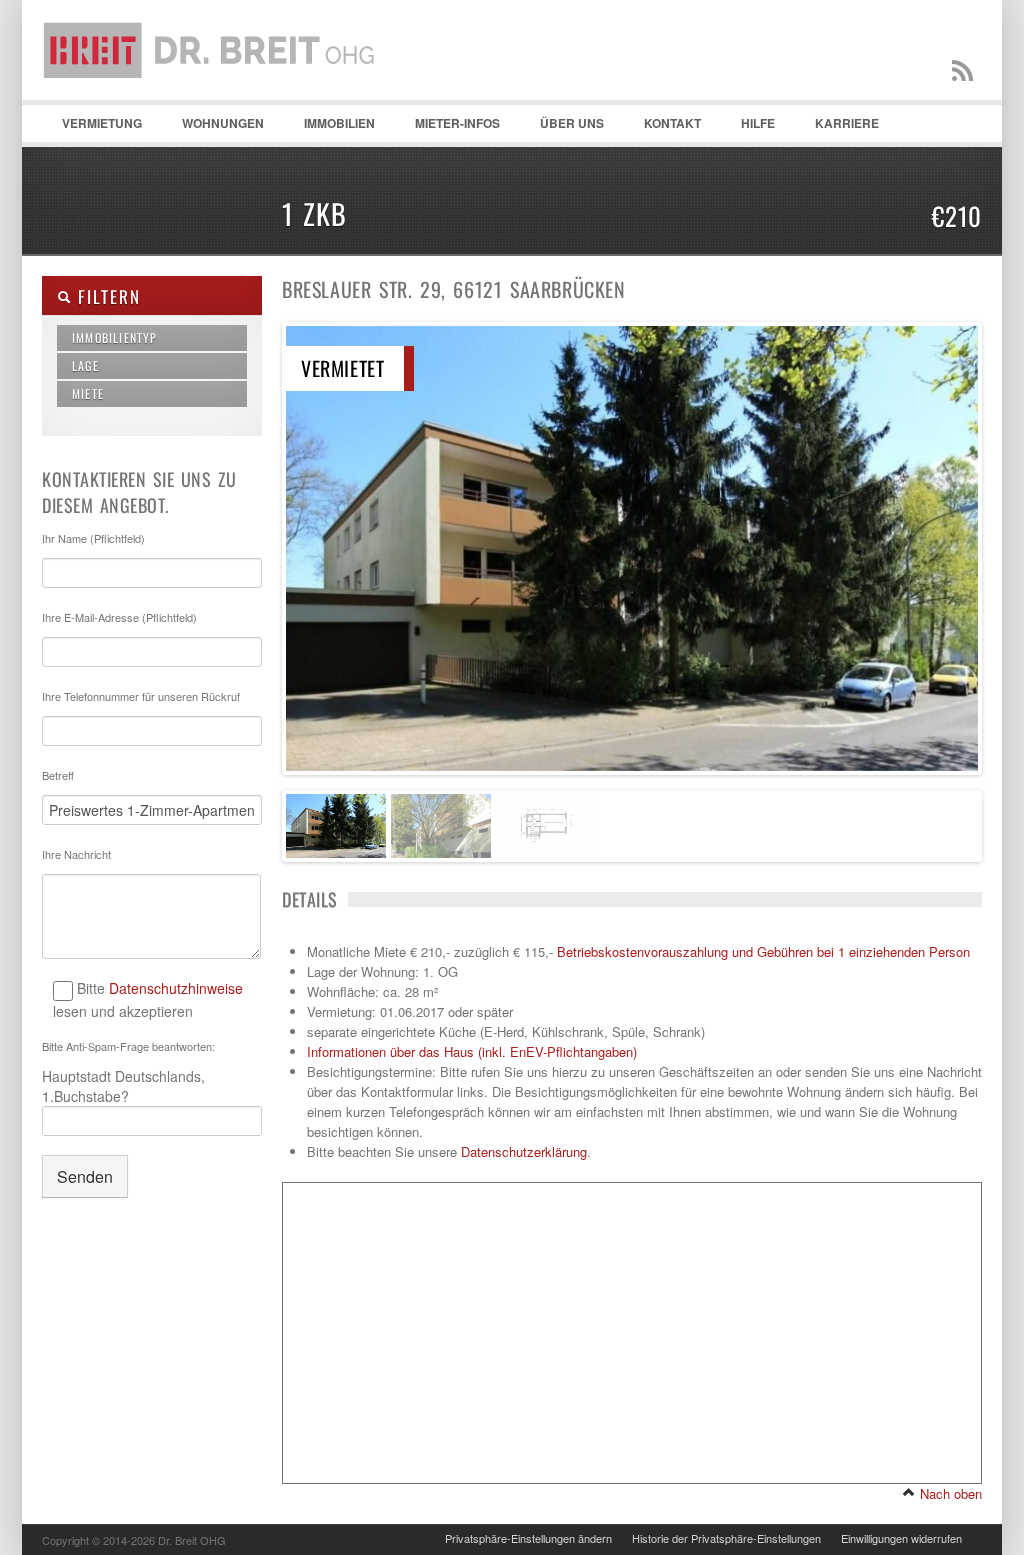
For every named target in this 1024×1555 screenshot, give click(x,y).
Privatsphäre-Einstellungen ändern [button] (528, 1538)
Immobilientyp (115, 337)
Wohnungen (213, 128)
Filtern (105, 296)
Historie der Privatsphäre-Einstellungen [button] (726, 1538)
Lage (85, 365)
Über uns (572, 123)
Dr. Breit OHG (217, 100)
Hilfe (748, 128)
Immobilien (329, 128)
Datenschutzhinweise (176, 988)
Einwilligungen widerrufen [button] (901, 1538)
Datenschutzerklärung (524, 1151)
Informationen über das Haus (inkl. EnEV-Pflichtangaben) (472, 1051)
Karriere (847, 123)
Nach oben (949, 1493)
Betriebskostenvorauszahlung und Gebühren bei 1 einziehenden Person (763, 951)
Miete (88, 393)
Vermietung (92, 128)
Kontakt (662, 128)
